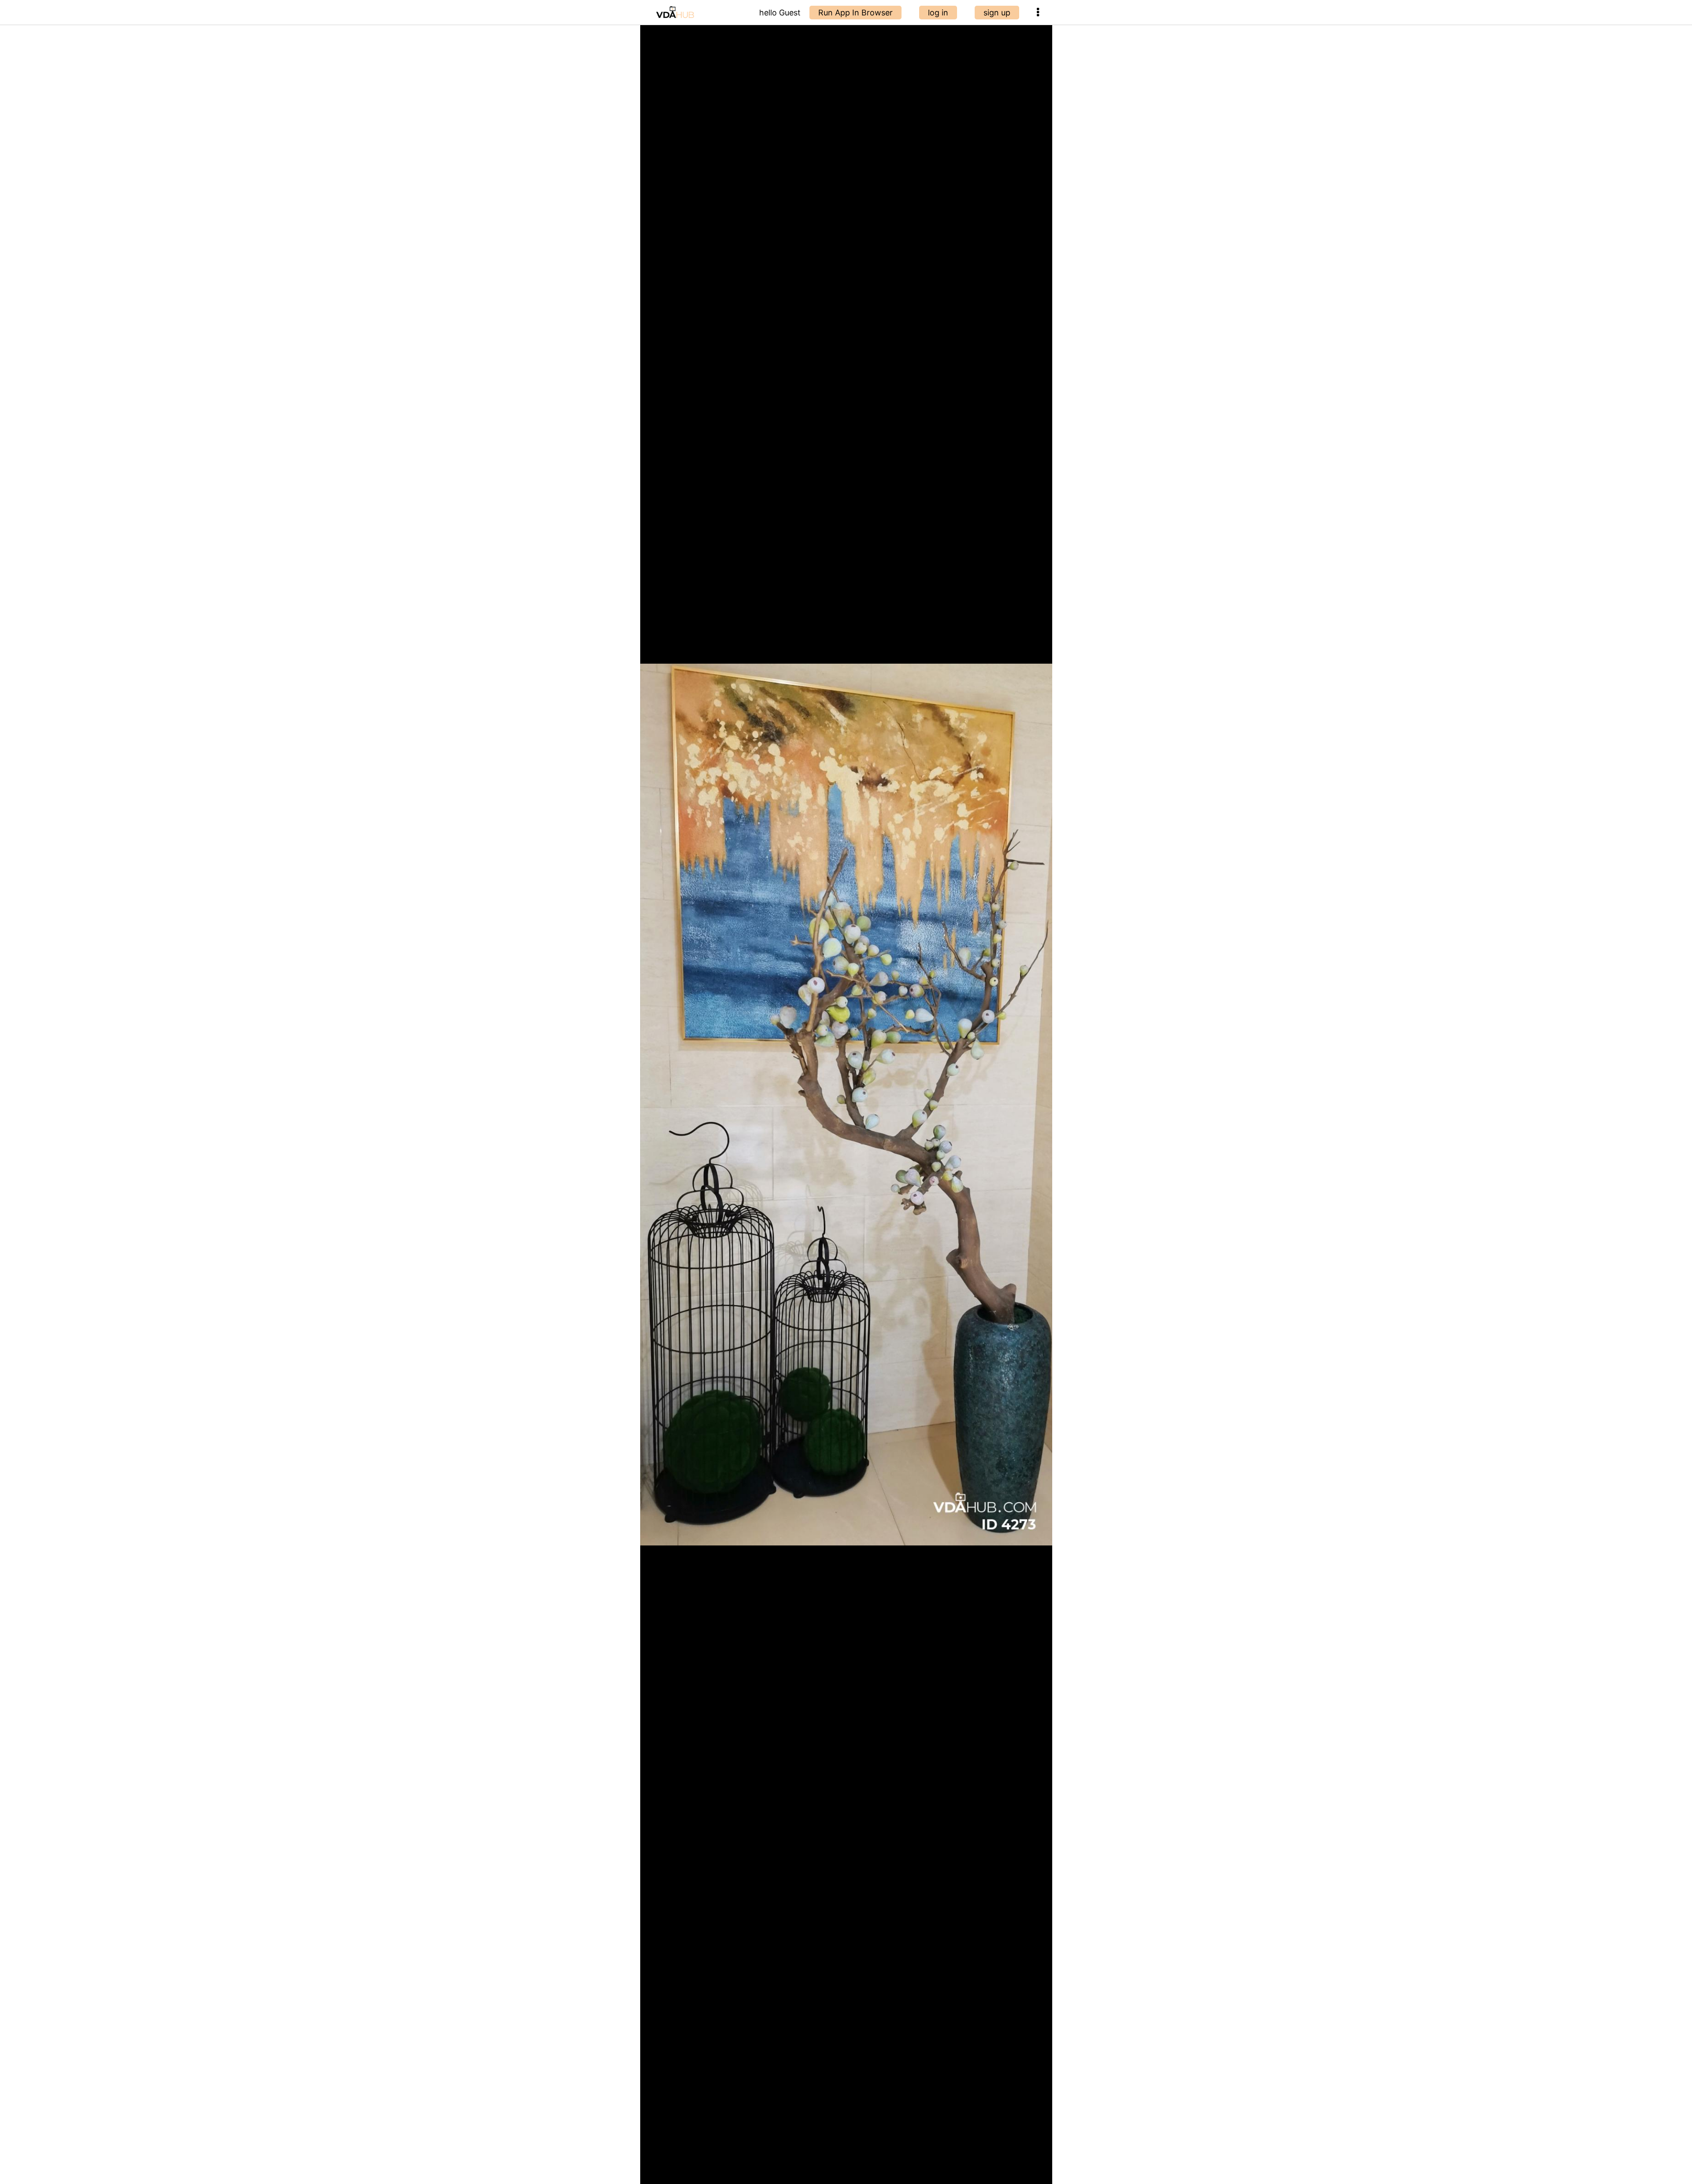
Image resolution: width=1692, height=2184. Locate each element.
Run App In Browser (855, 13)
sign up (997, 13)
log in (938, 13)
